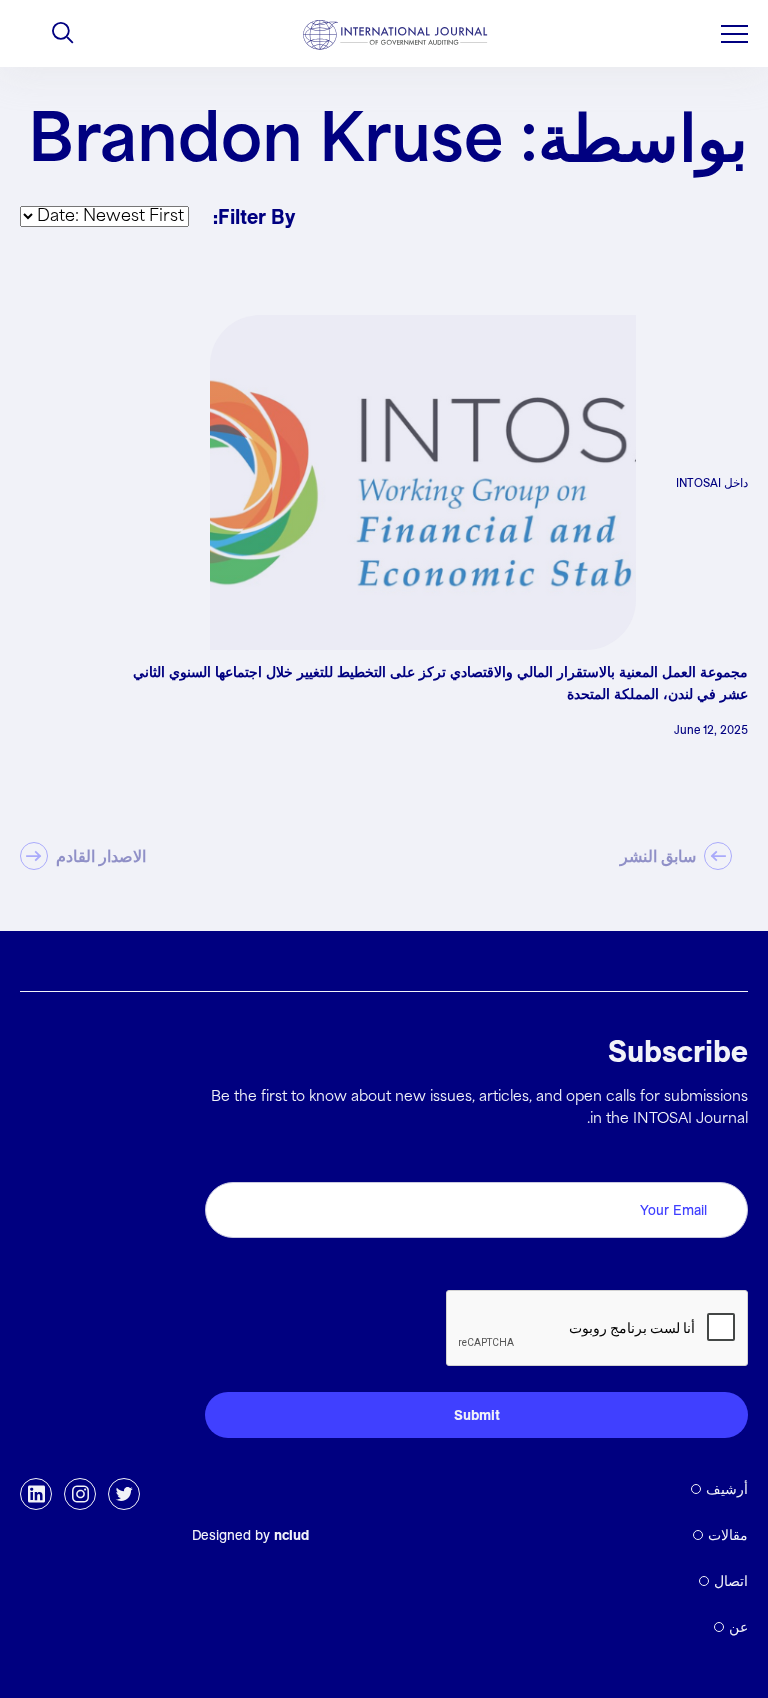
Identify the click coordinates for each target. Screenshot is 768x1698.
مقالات (728, 1535)
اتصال (731, 1581)
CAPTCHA (700, 1267)
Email (722, 1159)
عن (738, 1627)
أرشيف (727, 1489)
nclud (291, 1535)
